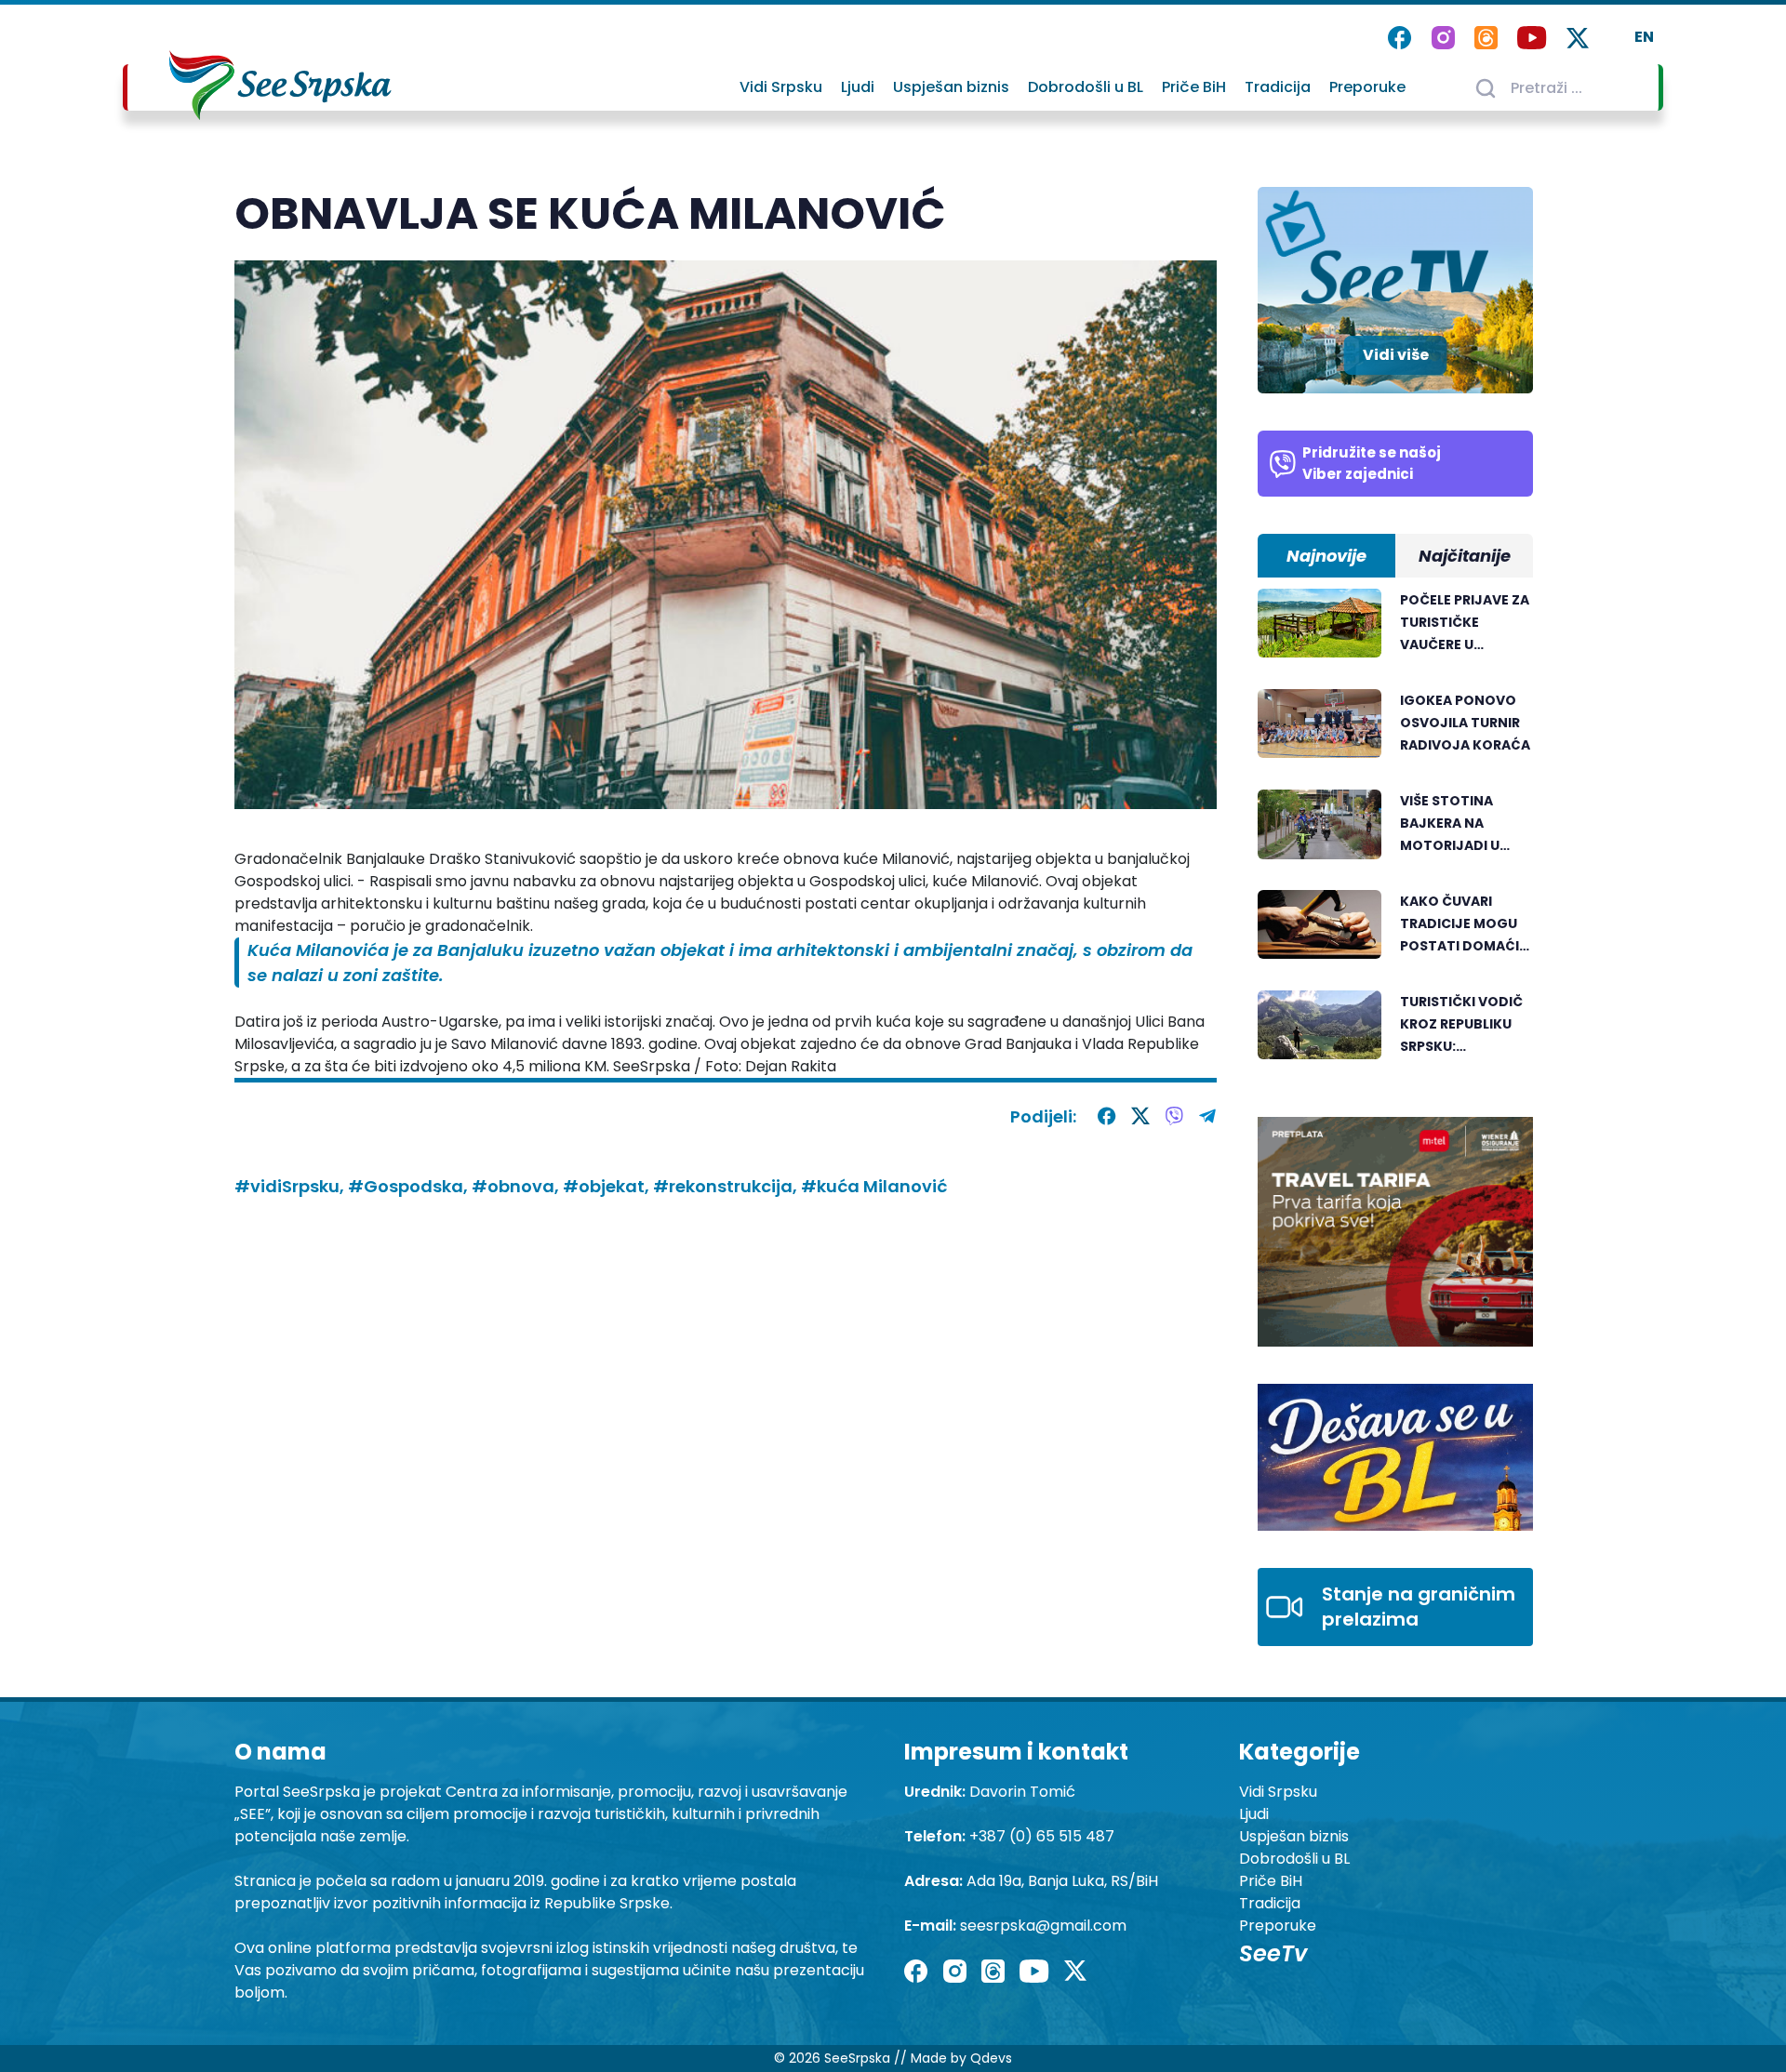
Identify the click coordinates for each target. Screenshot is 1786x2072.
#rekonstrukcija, (727, 1186)
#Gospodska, (410, 1186)
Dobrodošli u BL (1086, 87)
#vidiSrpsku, (291, 1186)
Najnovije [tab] (1326, 556)
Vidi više (1396, 355)
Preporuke (1367, 87)
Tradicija (1278, 87)
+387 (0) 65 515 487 (1042, 1836)
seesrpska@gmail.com (1043, 1926)
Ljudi (858, 87)
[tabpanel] (1395, 834)
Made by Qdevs (961, 2058)
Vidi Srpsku (781, 87)
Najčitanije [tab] (1465, 556)
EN (1644, 37)
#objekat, (608, 1186)
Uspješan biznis (951, 87)
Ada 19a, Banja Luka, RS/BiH (1062, 1881)
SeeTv (1273, 1953)
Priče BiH (1194, 87)
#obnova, (517, 1186)
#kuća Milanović (874, 1186)
